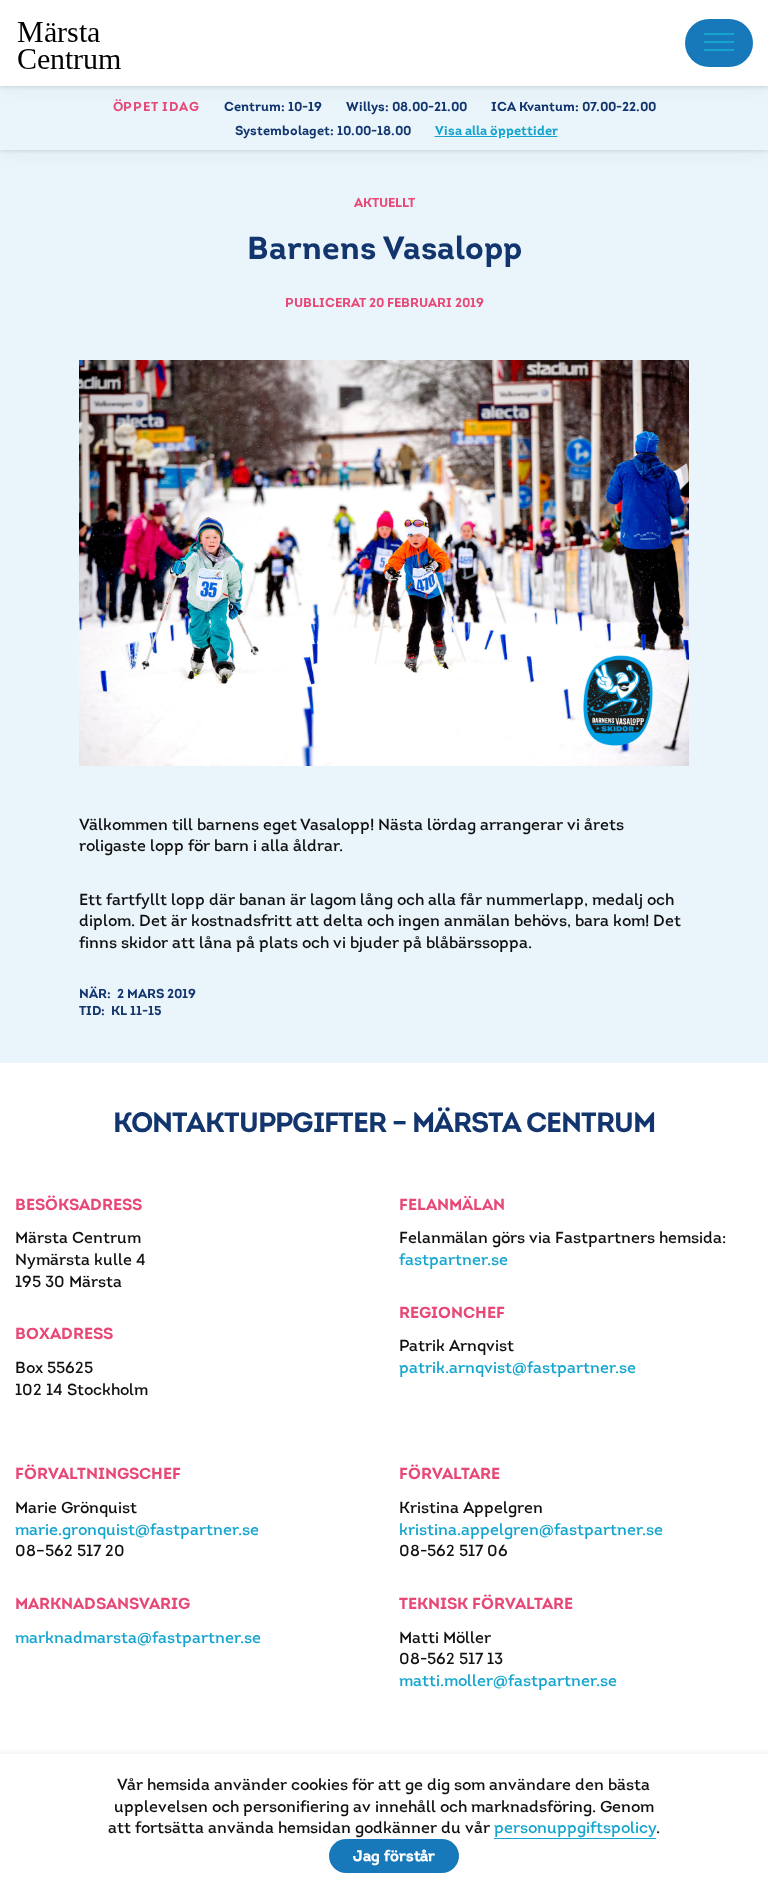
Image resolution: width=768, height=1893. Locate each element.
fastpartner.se (453, 1259)
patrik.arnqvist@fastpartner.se (517, 1367)
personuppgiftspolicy (575, 1827)
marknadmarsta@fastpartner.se (138, 1637)
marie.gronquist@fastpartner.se (137, 1529)
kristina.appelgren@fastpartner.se (531, 1529)
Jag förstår (394, 1855)
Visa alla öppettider (496, 130)
